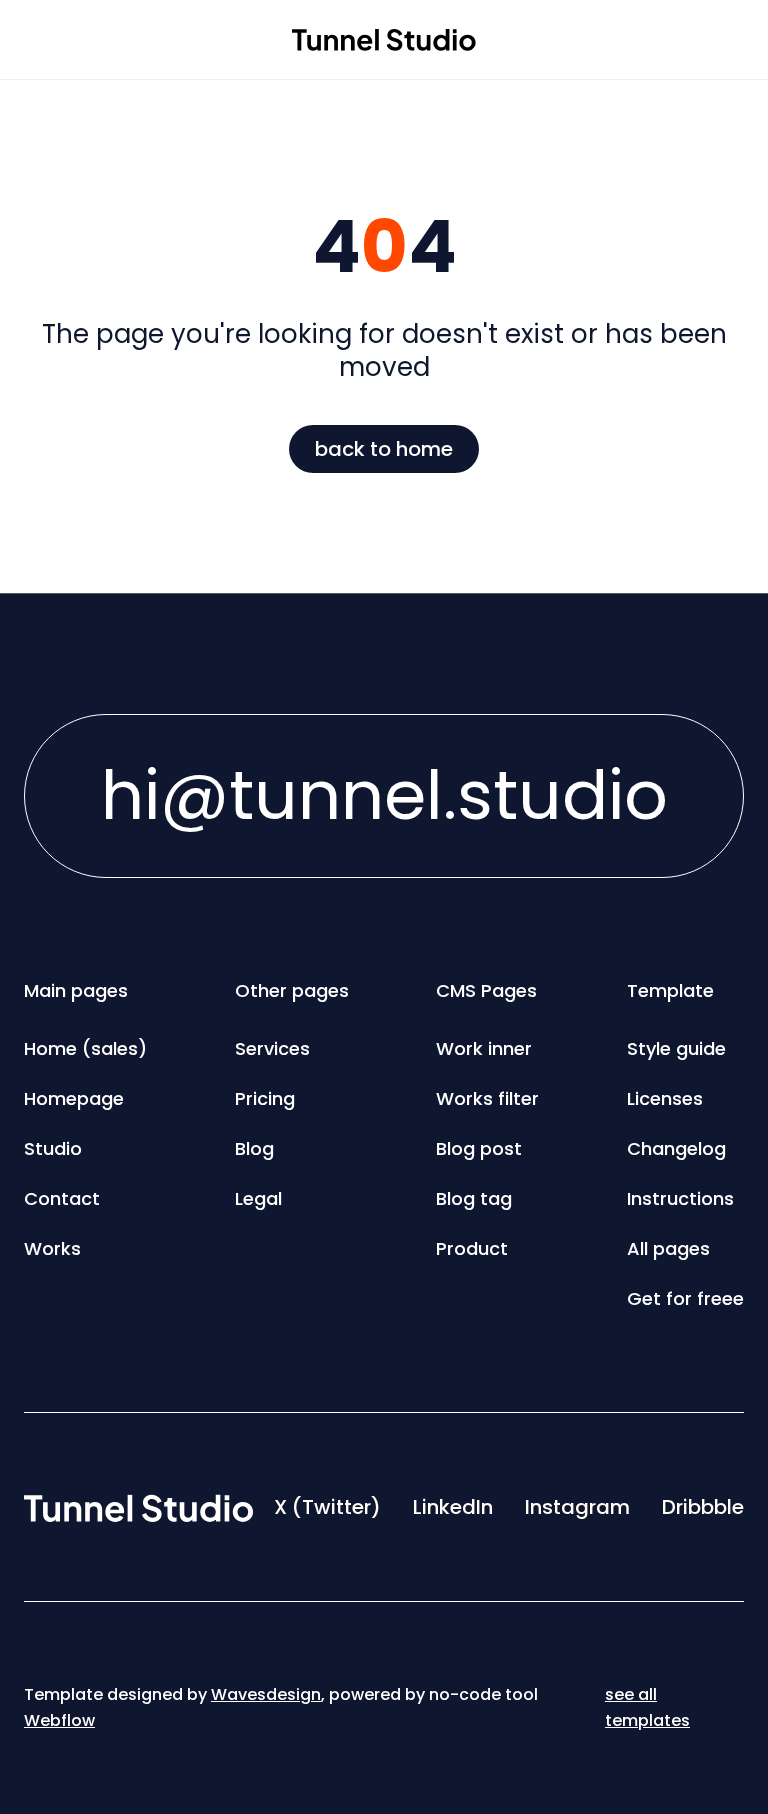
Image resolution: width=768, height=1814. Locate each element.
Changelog (676, 1148)
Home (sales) (85, 1048)
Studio (53, 1148)
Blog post (479, 1148)
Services (272, 1048)
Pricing (265, 1098)
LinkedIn (453, 1507)
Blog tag (474, 1198)
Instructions (680, 1198)
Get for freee (685, 1298)
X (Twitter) (327, 1507)
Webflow (59, 1720)
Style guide (676, 1048)
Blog (254, 1148)
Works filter (487, 1098)
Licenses (665, 1098)
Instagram (577, 1507)
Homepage (74, 1098)
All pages (668, 1248)
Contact (62, 1198)
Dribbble (703, 1507)
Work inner (484, 1048)
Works (52, 1248)
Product (472, 1248)
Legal (258, 1198)
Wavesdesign (266, 1694)
